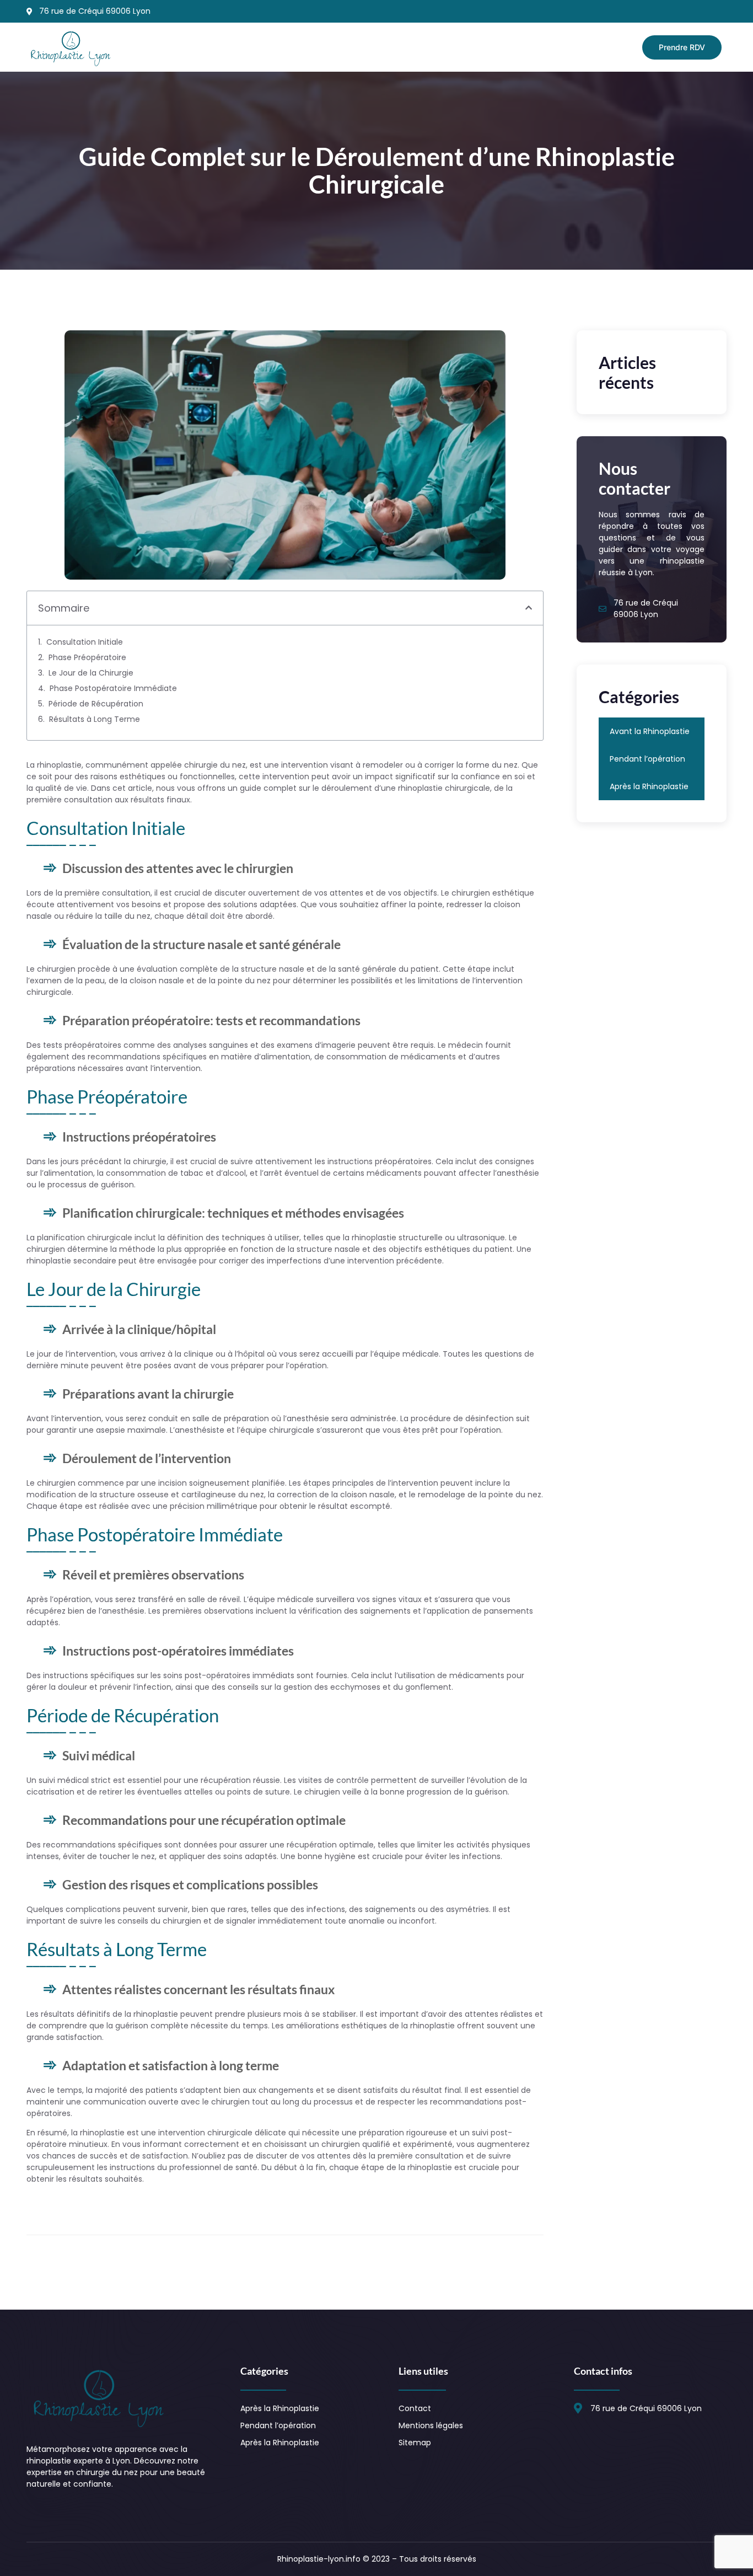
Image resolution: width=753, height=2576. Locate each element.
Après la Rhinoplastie (649, 786)
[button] (529, 608)
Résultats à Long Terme (95, 719)
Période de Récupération (96, 704)
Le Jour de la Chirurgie (91, 673)
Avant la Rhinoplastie (650, 731)
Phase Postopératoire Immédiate (113, 688)
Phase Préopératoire (87, 657)
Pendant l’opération (647, 759)
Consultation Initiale (85, 642)
